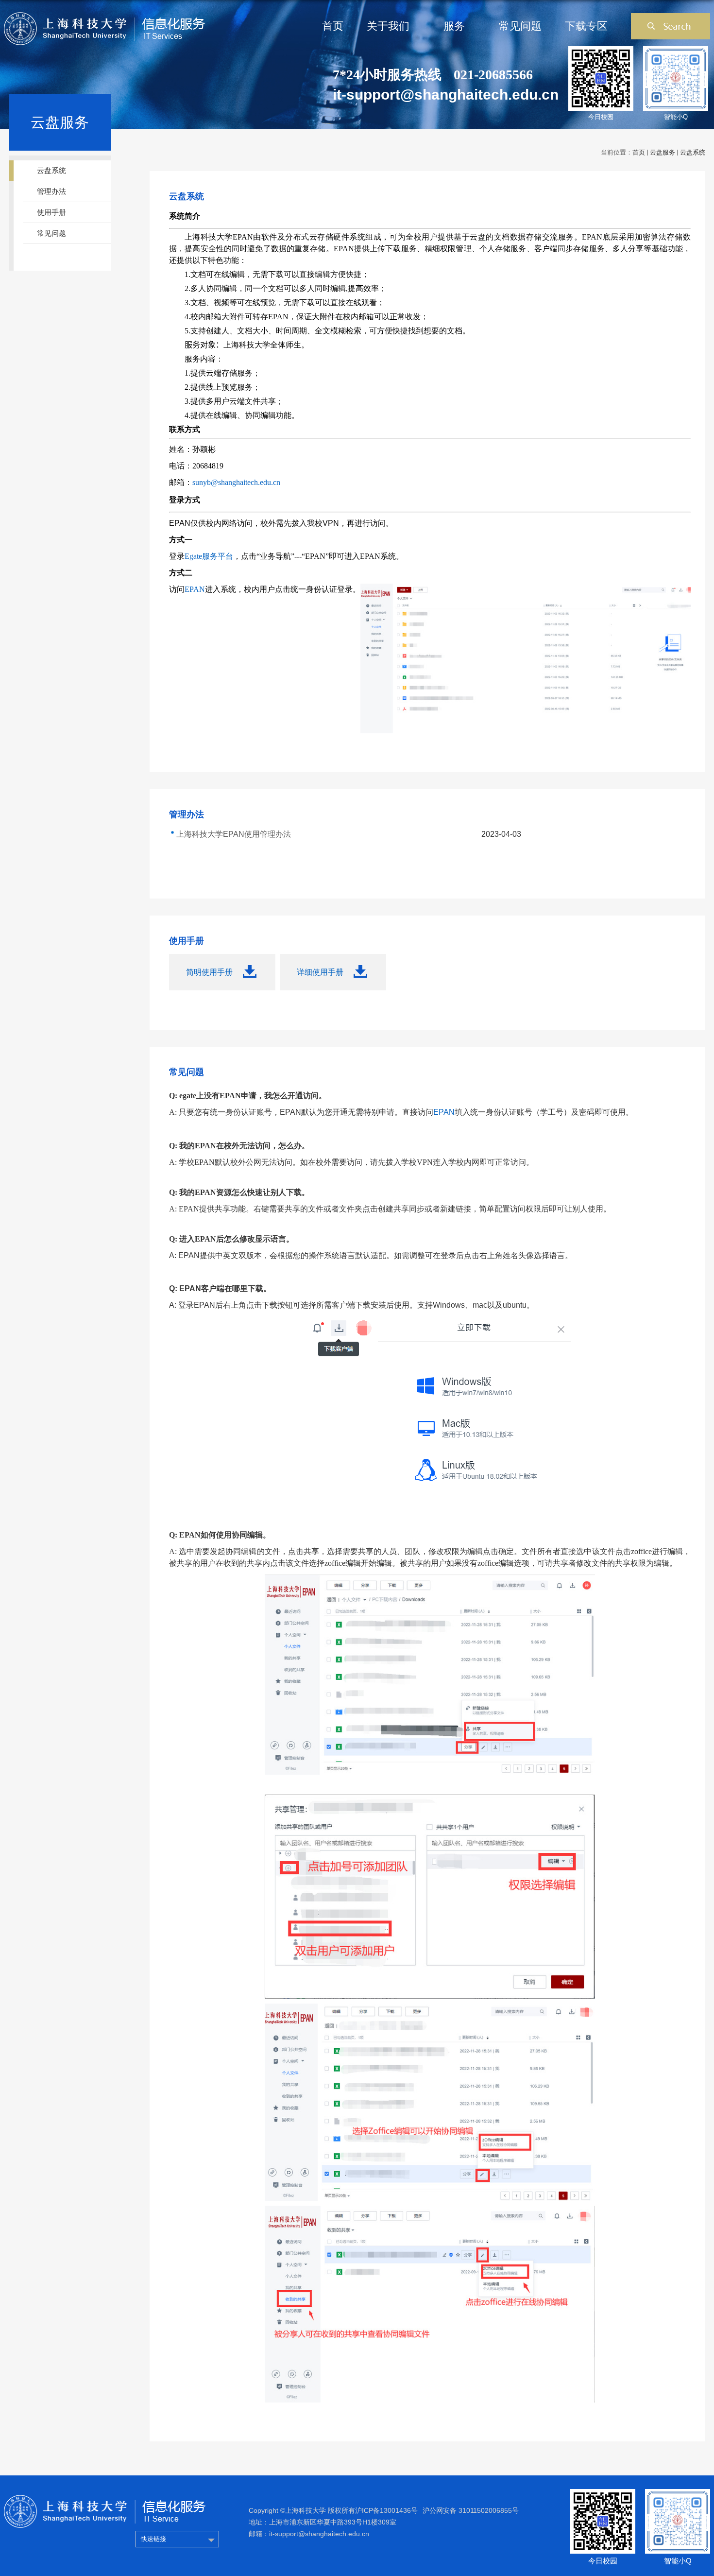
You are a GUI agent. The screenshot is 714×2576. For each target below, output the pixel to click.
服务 (454, 26)
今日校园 (601, 117)
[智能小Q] (678, 2492)
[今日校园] (603, 2492)
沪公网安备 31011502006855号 (471, 2510)
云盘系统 (693, 152)
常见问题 (520, 26)
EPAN (444, 1112)
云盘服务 (663, 152)
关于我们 (388, 26)
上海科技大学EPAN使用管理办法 (234, 834)
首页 (333, 26)
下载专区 (586, 26)
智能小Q (676, 117)
